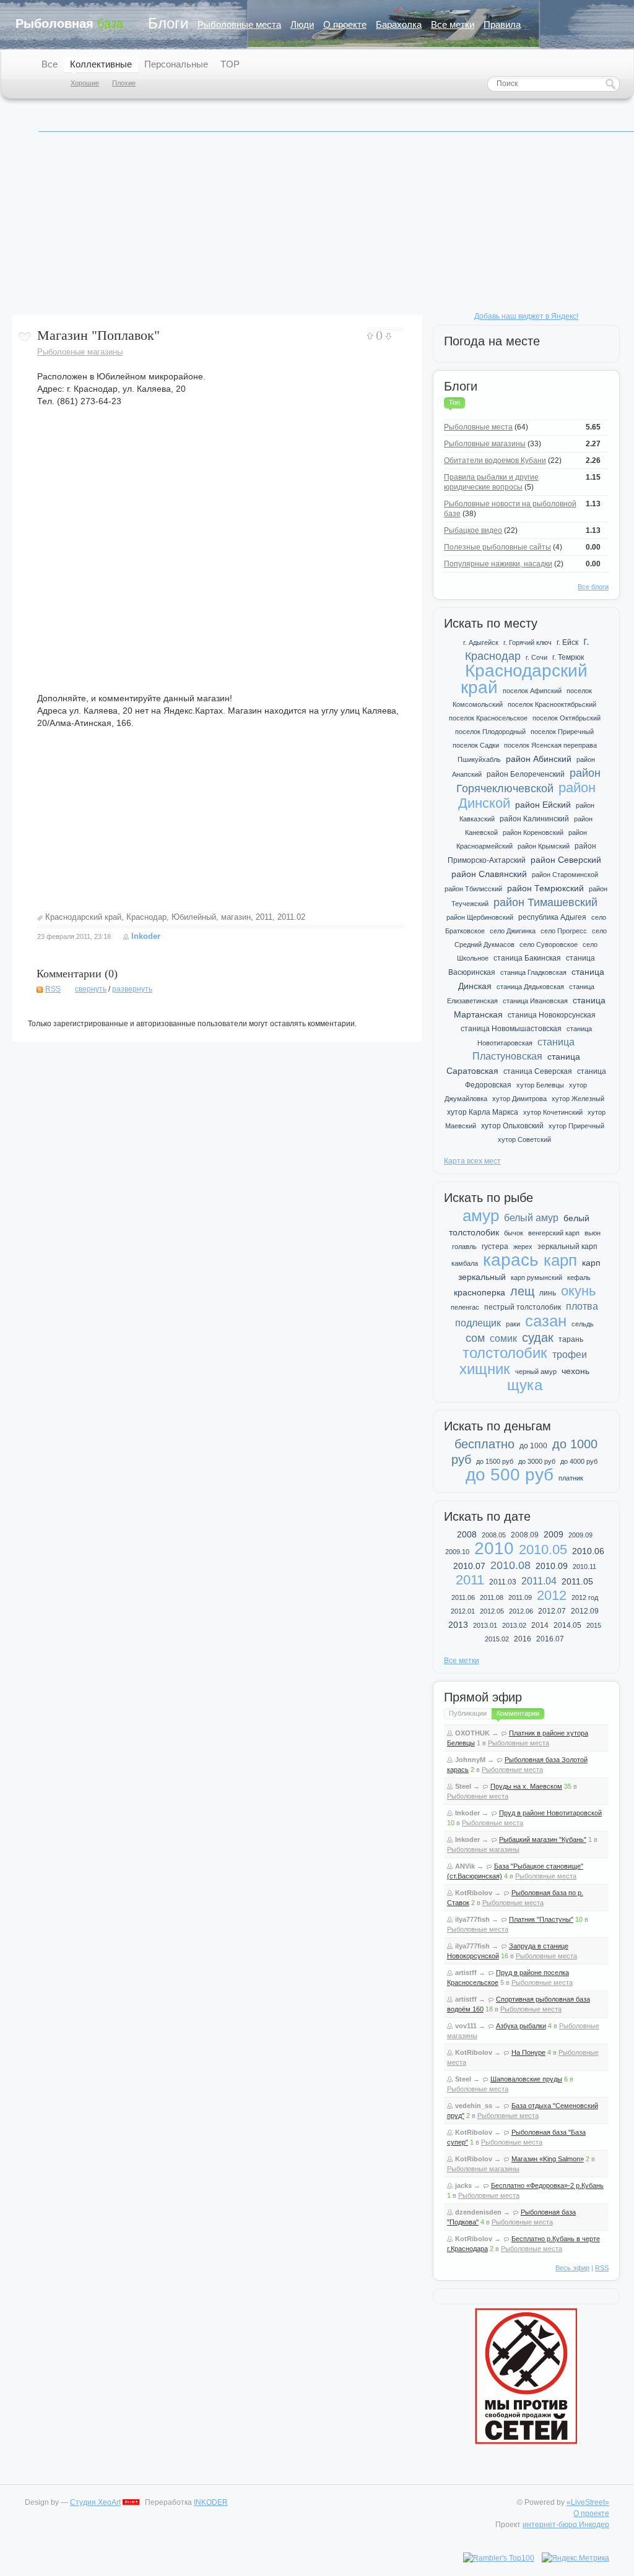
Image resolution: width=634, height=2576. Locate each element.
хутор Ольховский (512, 1126)
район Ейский (543, 805)
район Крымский (544, 846)
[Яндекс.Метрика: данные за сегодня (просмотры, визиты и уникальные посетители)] (575, 2558)
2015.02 (497, 1639)
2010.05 (543, 1549)
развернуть (132, 989)
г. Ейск (567, 642)
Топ (454, 402)
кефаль (579, 1277)
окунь (578, 1291)
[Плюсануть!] (370, 336)
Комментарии (518, 1713)
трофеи (570, 1355)
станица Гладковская (533, 972)
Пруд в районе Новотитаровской (550, 1813)
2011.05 (577, 1581)
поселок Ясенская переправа (550, 745)
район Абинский (539, 759)
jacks (463, 2185)
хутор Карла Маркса (483, 1112)
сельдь (583, 1324)
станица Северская (538, 1071)
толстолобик (505, 1353)
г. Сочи (536, 657)
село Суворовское (549, 944)
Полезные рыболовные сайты (497, 547)
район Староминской (565, 875)
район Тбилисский (473, 889)
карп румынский (536, 1277)
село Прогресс (564, 931)
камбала (465, 1263)
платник (571, 1478)
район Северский (566, 860)
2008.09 (525, 1535)
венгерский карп (554, 1233)
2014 (540, 1625)
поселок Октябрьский (567, 718)
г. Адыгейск (481, 642)
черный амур (536, 1372)
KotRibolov (474, 1893)
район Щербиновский (480, 917)
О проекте (345, 24)
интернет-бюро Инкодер (566, 2525)
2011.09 (520, 1597)
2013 (458, 1625)
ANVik (465, 1866)
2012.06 (521, 1611)
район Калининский (534, 819)
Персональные (176, 64)
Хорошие (85, 83)
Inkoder (146, 936)
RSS (53, 989)
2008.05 (494, 1535)
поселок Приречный (562, 732)
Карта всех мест (472, 1161)
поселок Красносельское (488, 718)
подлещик (478, 1323)
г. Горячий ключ (528, 642)
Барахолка (399, 24)
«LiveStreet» (588, 2502)
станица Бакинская (527, 958)
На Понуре (528, 2052)
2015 (594, 1625)
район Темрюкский (545, 888)
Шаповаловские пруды (526, 2079)
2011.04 (539, 1581)
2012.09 (585, 1611)
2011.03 (503, 1582)
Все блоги (593, 587)
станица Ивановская (535, 1001)
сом (475, 1338)
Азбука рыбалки (521, 2026)
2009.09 (580, 1535)
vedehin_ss (474, 2106)
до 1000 (533, 1446)
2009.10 (457, 1552)
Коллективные (101, 64)
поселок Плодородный (490, 732)
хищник (485, 1369)
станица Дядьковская (530, 987)
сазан (546, 1321)
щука (525, 1385)
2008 (467, 1534)
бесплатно (484, 1444)
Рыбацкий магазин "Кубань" (543, 1839)
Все (50, 64)
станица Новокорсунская (552, 1015)
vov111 (466, 2026)
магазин (236, 917)
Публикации (468, 1713)
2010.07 (469, 1566)
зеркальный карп (567, 1247)
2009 (554, 1534)
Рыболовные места (239, 24)
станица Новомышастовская (511, 1029)
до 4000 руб (579, 1461)
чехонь (575, 1371)
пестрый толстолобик (523, 1307)
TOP (230, 64)
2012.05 (492, 1611)
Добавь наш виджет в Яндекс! (526, 316)
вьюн (593, 1233)
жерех (523, 1247)
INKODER (211, 2502)
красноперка (480, 1292)
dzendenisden (478, 2212)
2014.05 (567, 1625)
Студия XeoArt (95, 2502)
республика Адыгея (552, 917)
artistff (466, 1973)
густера (495, 1247)
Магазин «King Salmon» (548, 2159)
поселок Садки (476, 745)
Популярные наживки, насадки (498, 564)
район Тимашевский (545, 902)
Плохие (124, 83)
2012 (552, 1595)
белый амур (531, 1218)
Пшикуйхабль (479, 759)
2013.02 (514, 1625)
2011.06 (463, 1597)
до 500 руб (510, 1475)
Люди (302, 24)
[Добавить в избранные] (25, 337)
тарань (571, 1339)
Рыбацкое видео (473, 530)
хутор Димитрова (519, 1099)
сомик (503, 1338)
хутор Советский (524, 1139)
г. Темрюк (568, 657)
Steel (463, 1786)
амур (481, 1216)
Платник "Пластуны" (541, 1919)
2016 (523, 1639)
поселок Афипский (532, 691)
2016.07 (550, 1639)
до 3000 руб (537, 1461)
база (69, 24)
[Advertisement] (318, 228)
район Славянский (489, 874)
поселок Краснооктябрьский (552, 704)
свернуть (91, 989)
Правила (502, 24)
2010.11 (584, 1567)
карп (560, 1260)
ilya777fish (472, 1919)
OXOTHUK (472, 1733)
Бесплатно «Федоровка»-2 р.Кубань (547, 2185)
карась (511, 1260)
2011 (264, 917)
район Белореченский (526, 774)
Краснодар (146, 917)
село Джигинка (513, 931)
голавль (464, 1247)
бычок (514, 1233)
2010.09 (552, 1566)
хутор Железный (578, 1099)
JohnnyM (470, 1760)
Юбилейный (194, 917)
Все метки (453, 24)
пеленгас (465, 1307)
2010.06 (588, 1551)
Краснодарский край (83, 917)
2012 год (585, 1597)
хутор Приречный (576, 1126)
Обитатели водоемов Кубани (495, 460)
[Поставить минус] (389, 336)
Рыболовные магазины (80, 352)
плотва (582, 1306)
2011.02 (291, 917)
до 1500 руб (495, 1461)
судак (538, 1338)
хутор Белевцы (540, 1085)
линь (548, 1293)
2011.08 (492, 1597)
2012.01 (463, 1611)
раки (513, 1324)
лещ (522, 1291)
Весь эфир (572, 2268)
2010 (494, 1548)
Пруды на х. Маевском (526, 1786)
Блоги (168, 23)
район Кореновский (533, 832)
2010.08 (510, 1565)
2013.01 (485, 1625)
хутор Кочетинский (553, 1112)
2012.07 (552, 1611)
